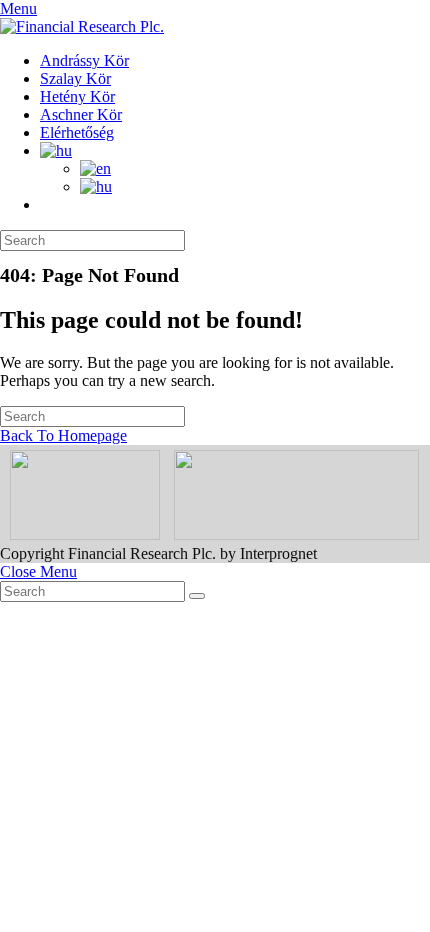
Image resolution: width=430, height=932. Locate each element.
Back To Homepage (63, 435)
